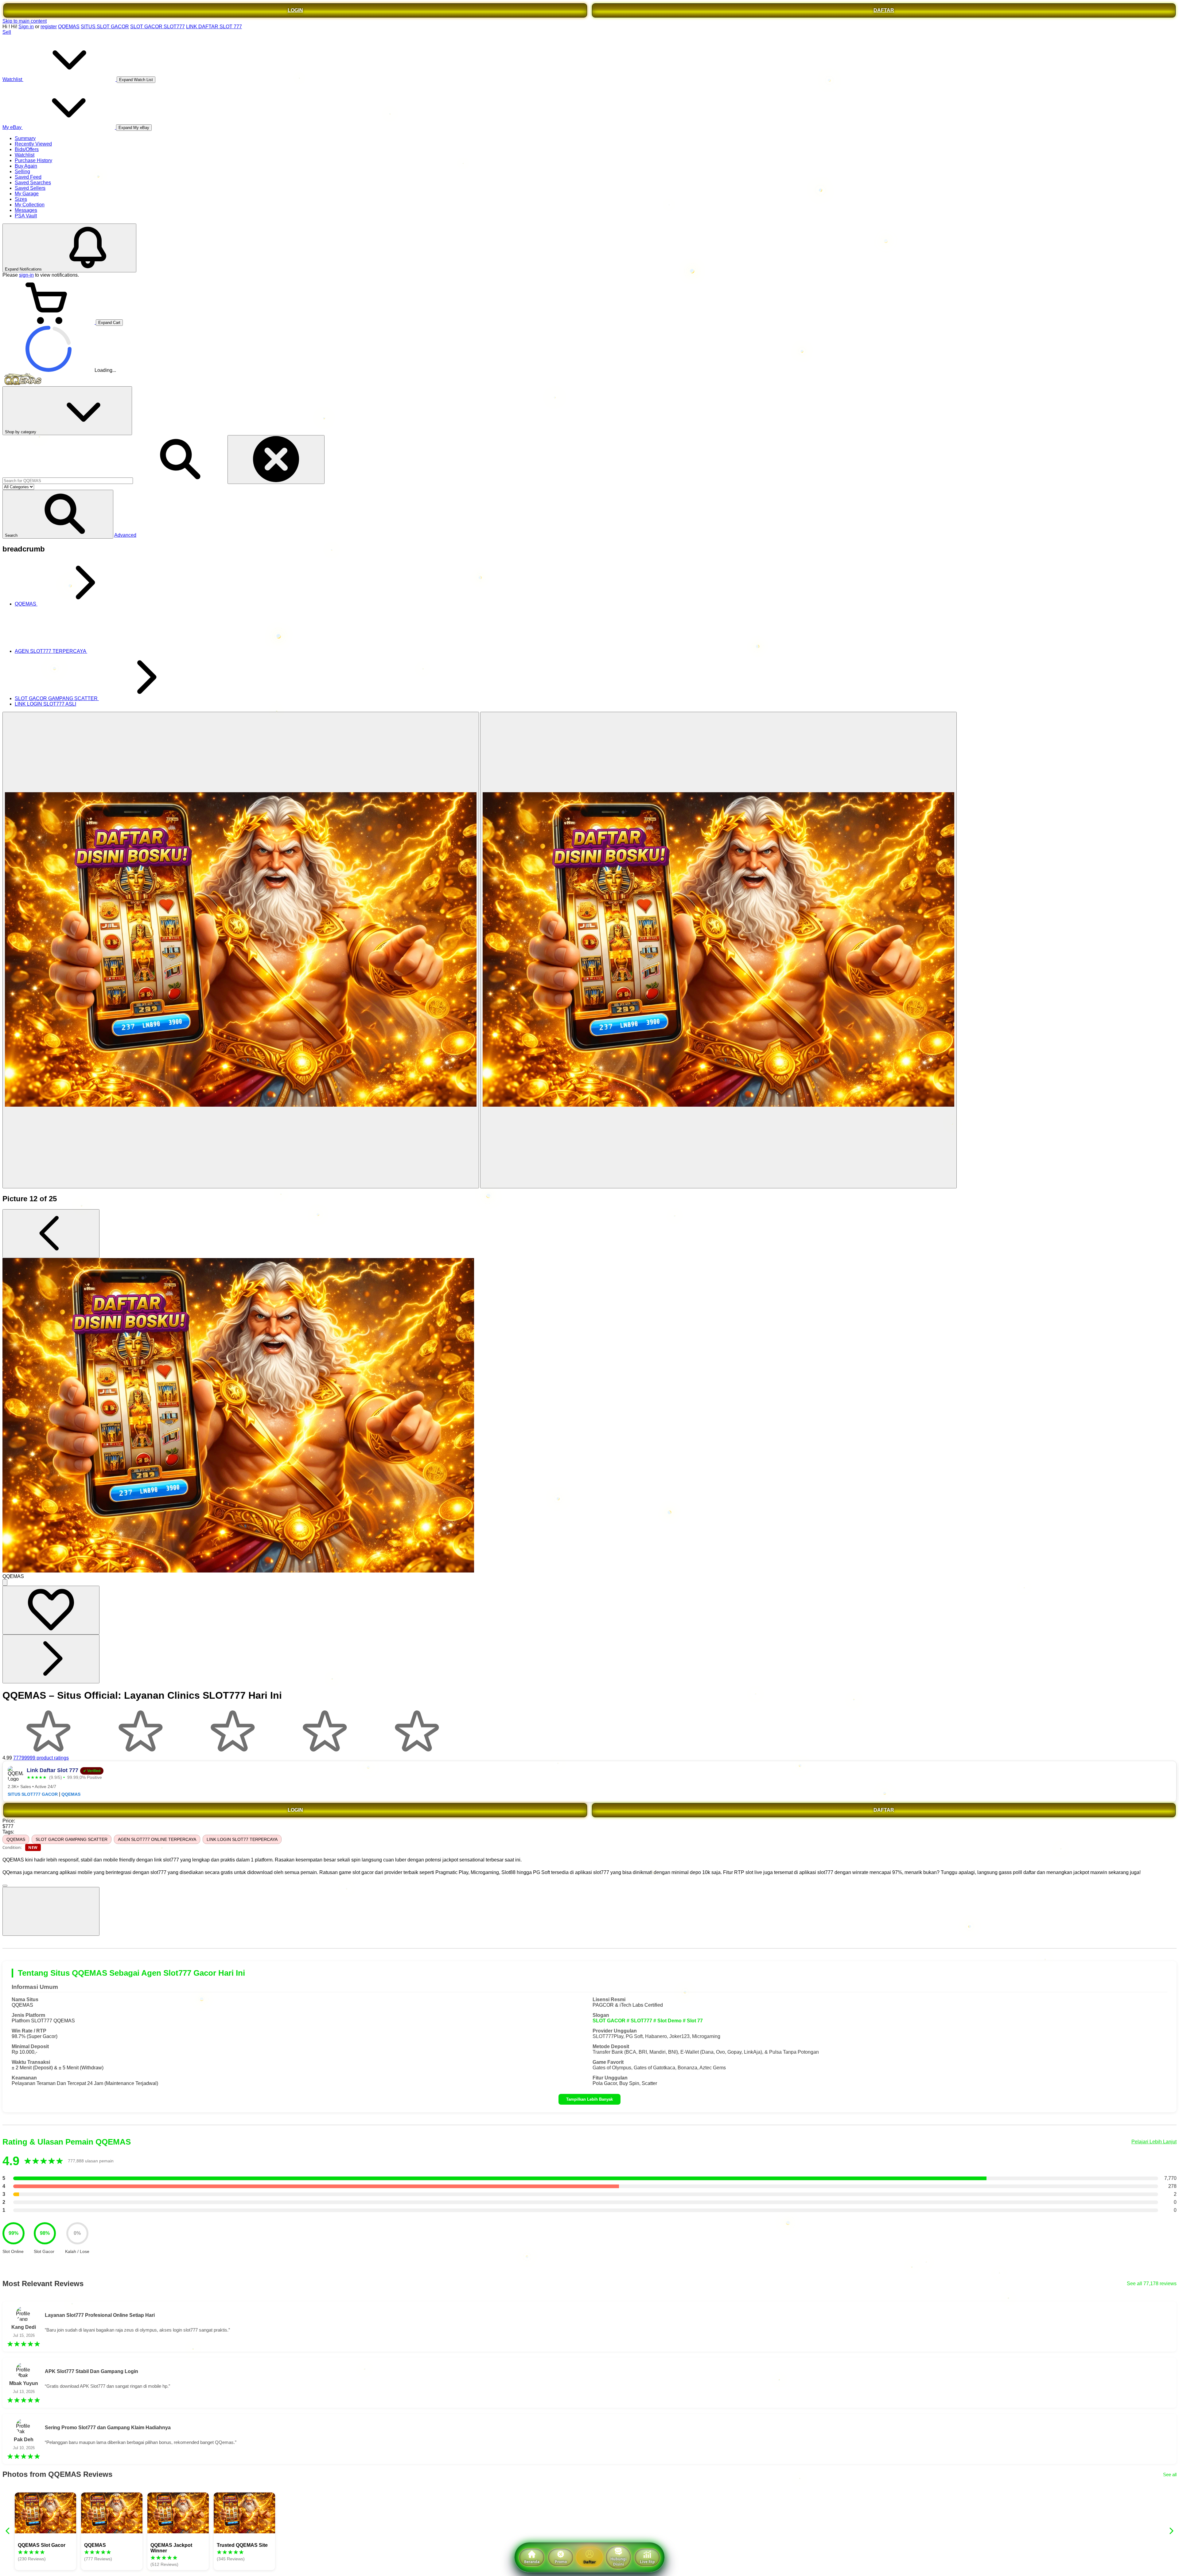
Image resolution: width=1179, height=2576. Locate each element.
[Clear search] (276, 460)
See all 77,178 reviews (1152, 2284)
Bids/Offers (27, 149)
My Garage (27, 194)
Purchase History (33, 160)
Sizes (21, 199)
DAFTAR (884, 10)
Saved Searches (33, 183)
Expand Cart (109, 323)
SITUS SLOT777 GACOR (33, 1794)
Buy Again (26, 166)
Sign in (26, 27)
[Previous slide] (8, 2531)
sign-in (26, 275)
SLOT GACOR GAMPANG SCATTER (72, 1839)
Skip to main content (25, 21)
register (49, 27)
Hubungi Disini (619, 2562)
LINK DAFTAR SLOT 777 (214, 27)
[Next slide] (1171, 2531)
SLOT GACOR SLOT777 (158, 27)
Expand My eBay (134, 128)
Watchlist (25, 155)
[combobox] (68, 481)
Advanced (125, 535)
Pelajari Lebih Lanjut (1154, 2142)
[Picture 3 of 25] (718, 950)
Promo (561, 2562)
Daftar (589, 2562)
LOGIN (295, 10)
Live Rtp (647, 2562)
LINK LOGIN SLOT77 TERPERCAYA (242, 1839)
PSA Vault (26, 216)
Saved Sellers (30, 188)
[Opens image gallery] (5, 1582)
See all (1170, 2475)
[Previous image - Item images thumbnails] (51, 1234)
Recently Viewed (33, 144)
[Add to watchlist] (51, 1610)
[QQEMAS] (241, 950)
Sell (7, 32)
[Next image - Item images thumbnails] (51, 1659)
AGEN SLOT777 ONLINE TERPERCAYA (157, 1839)
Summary (25, 138)
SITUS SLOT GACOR (105, 27)
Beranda (532, 2562)
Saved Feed (28, 177)
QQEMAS (69, 27)
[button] (58, 514)
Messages (26, 210)
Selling (22, 171)
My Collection (30, 205)
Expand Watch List (136, 80)
